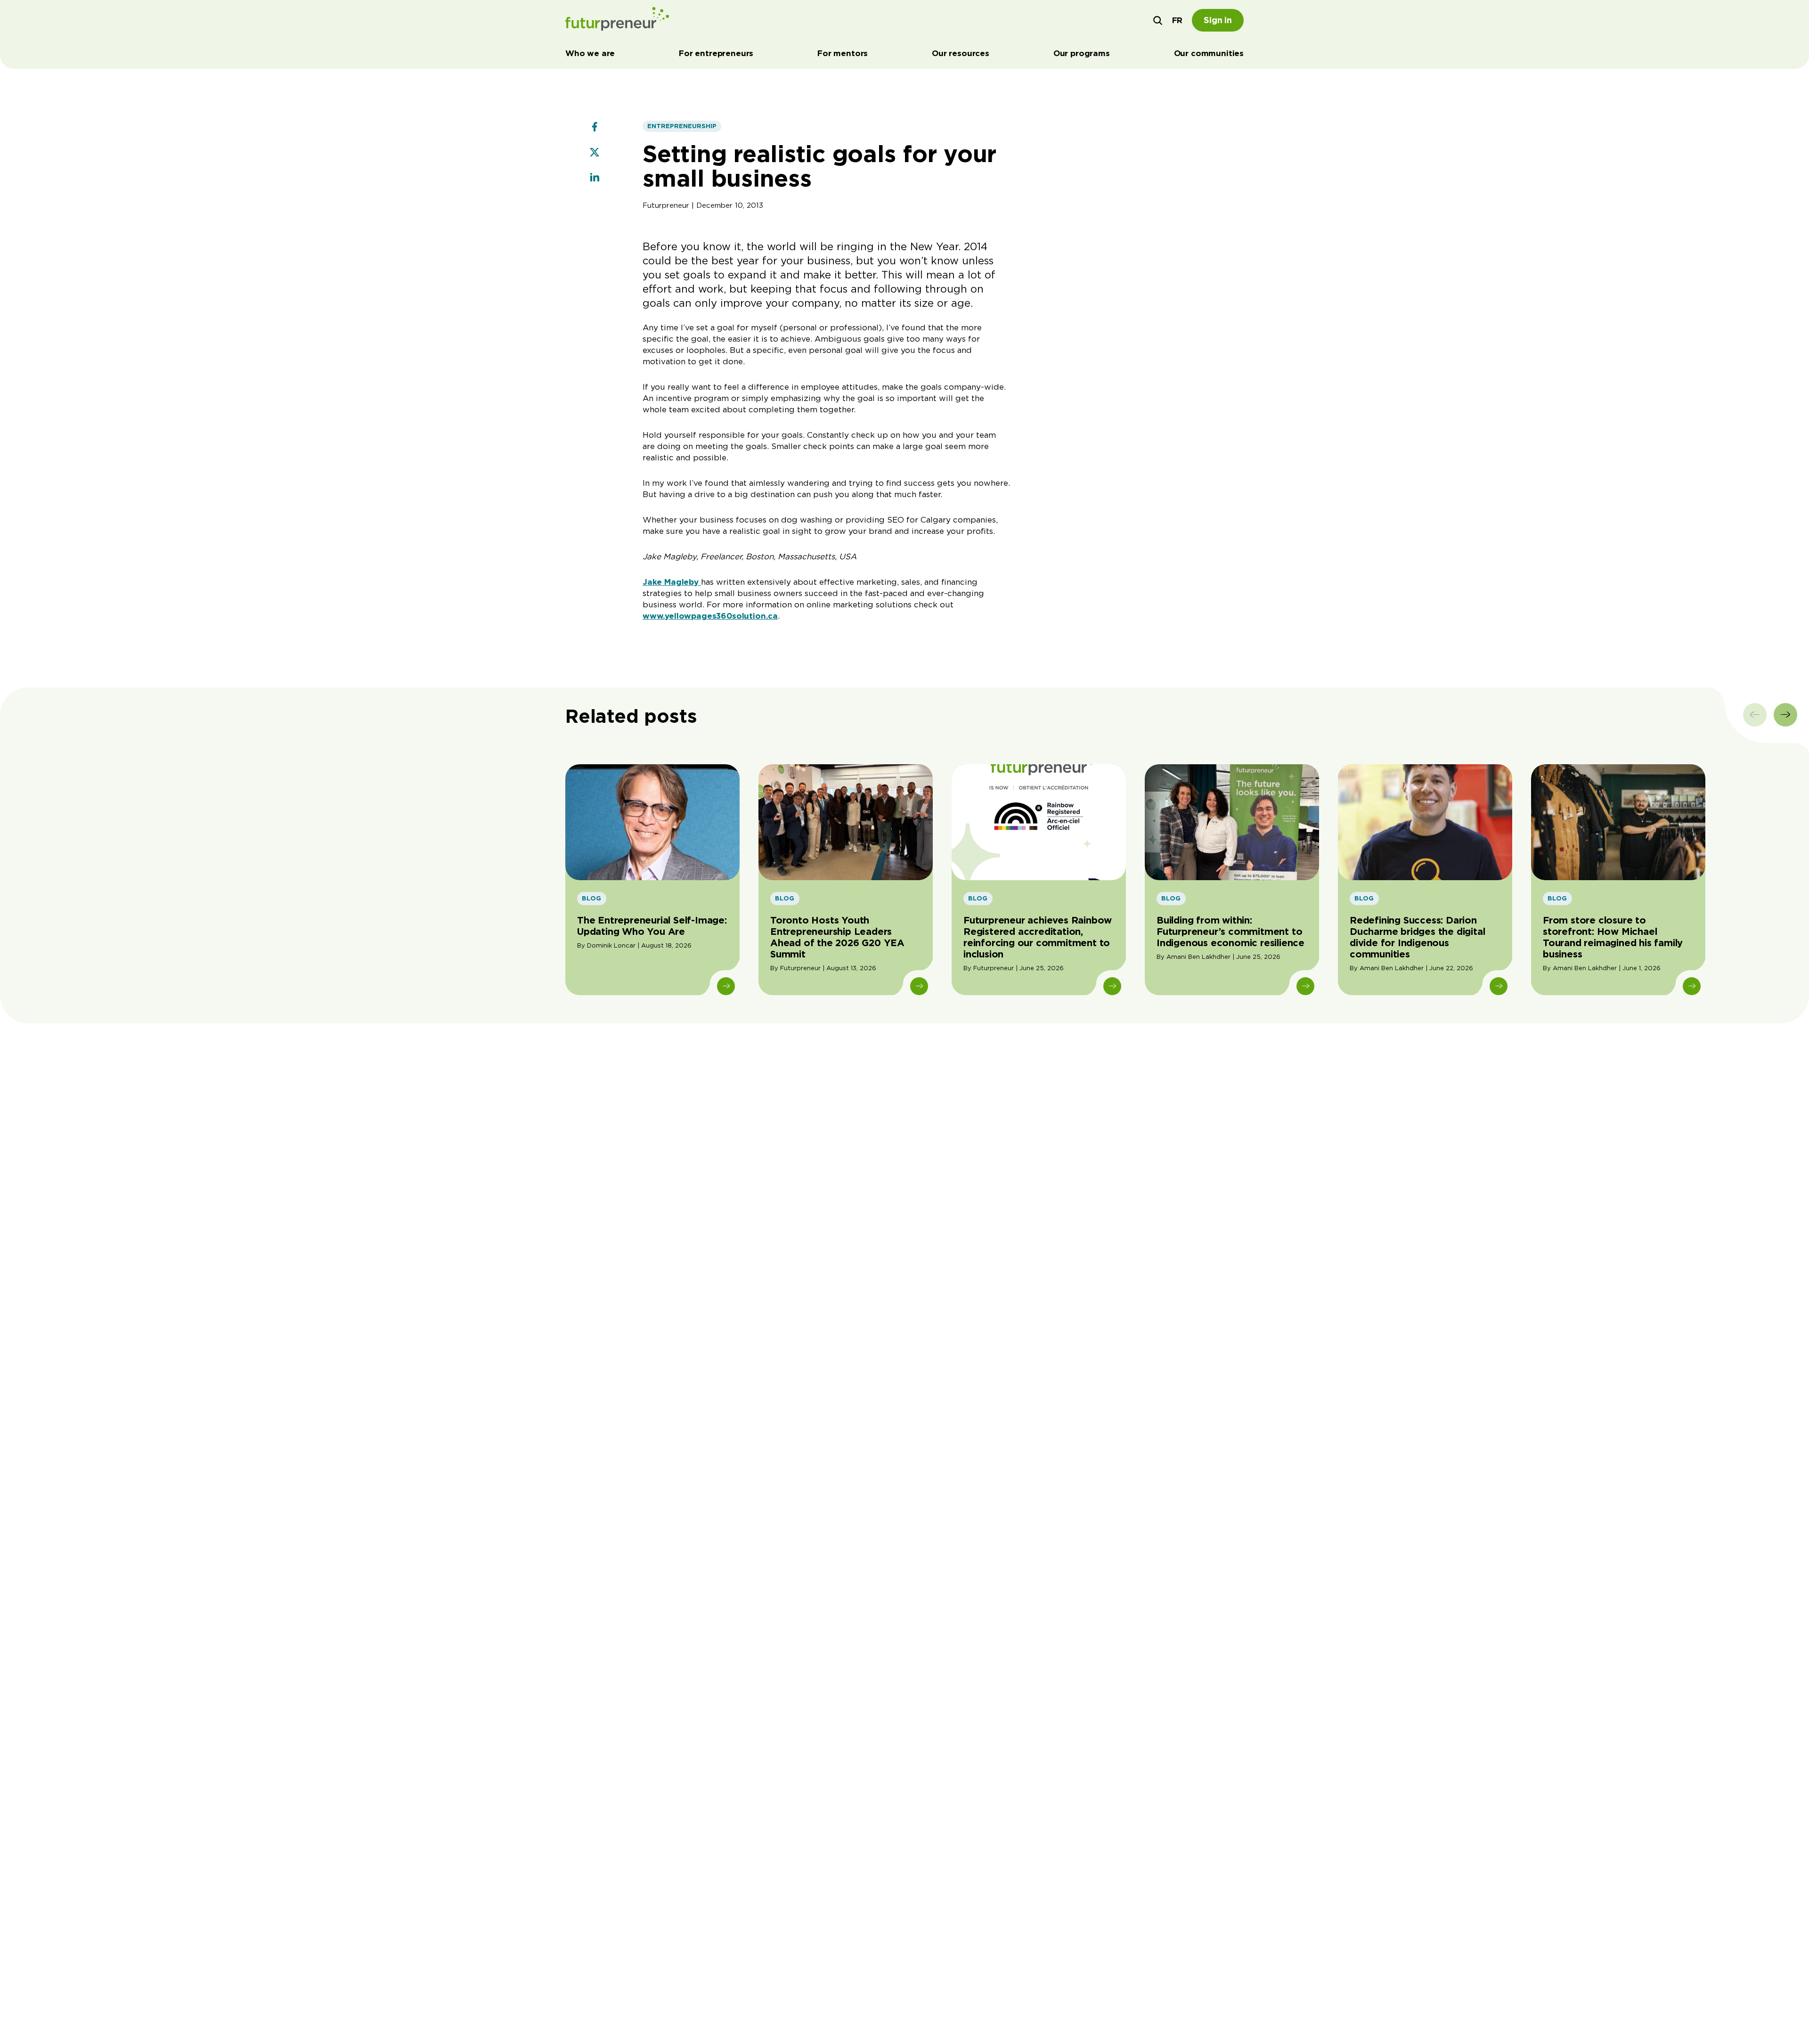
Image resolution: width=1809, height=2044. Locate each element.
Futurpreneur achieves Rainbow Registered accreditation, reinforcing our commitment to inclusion (1038, 937)
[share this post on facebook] (595, 128)
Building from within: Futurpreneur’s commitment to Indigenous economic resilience (1230, 932)
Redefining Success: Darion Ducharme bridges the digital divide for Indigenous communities (1417, 937)
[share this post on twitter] (595, 153)
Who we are (590, 53)
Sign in (1218, 20)
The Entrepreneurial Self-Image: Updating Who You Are (652, 926)
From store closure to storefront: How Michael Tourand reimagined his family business (1613, 937)
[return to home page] (617, 20)
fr (1177, 20)
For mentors (843, 53)
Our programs (1082, 53)
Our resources (961, 53)
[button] (1158, 20)
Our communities (1209, 53)
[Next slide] (1785, 715)
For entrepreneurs (716, 53)
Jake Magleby (672, 582)
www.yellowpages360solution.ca (710, 616)
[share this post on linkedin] (595, 179)
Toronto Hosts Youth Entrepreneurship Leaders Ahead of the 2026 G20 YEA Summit (837, 937)
